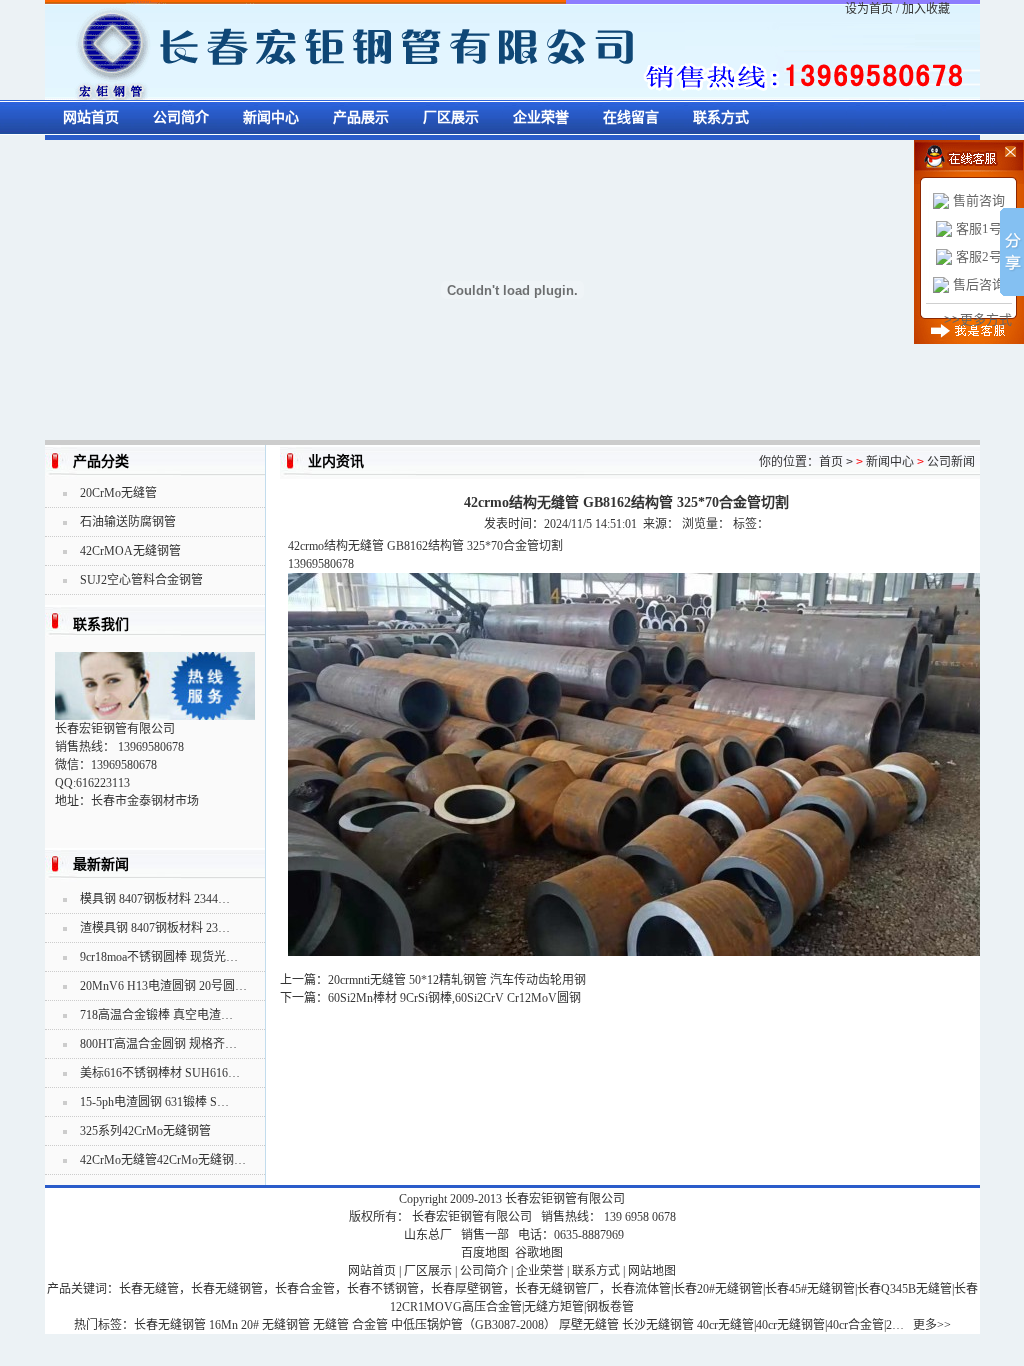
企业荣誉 (541, 117)
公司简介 (181, 117)
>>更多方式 (978, 319)
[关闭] (996, 150)
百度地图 (485, 1253)
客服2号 (979, 256)
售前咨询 (979, 200)
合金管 (370, 1325)
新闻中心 (271, 117)
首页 (831, 462)
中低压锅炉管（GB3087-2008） (473, 1325)
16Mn (223, 1325)
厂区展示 (451, 117)
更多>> (932, 1325)
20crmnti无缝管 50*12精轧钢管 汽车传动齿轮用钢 (457, 980)
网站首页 (91, 117)
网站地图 (652, 1271)
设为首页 (869, 9)
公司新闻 (951, 462)
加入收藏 (926, 9)
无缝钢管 (286, 1325)
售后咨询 (979, 284)
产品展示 (361, 117)
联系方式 (721, 117)
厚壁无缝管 (589, 1325)
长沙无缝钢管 (658, 1325)
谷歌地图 (539, 1253)
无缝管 (331, 1325)
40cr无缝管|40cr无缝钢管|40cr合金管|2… (800, 1325)
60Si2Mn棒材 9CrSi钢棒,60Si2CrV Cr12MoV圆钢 (454, 998)
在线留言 (631, 117)
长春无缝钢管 (170, 1325)
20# (250, 1325)
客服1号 (979, 228)
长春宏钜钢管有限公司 (565, 1199)
